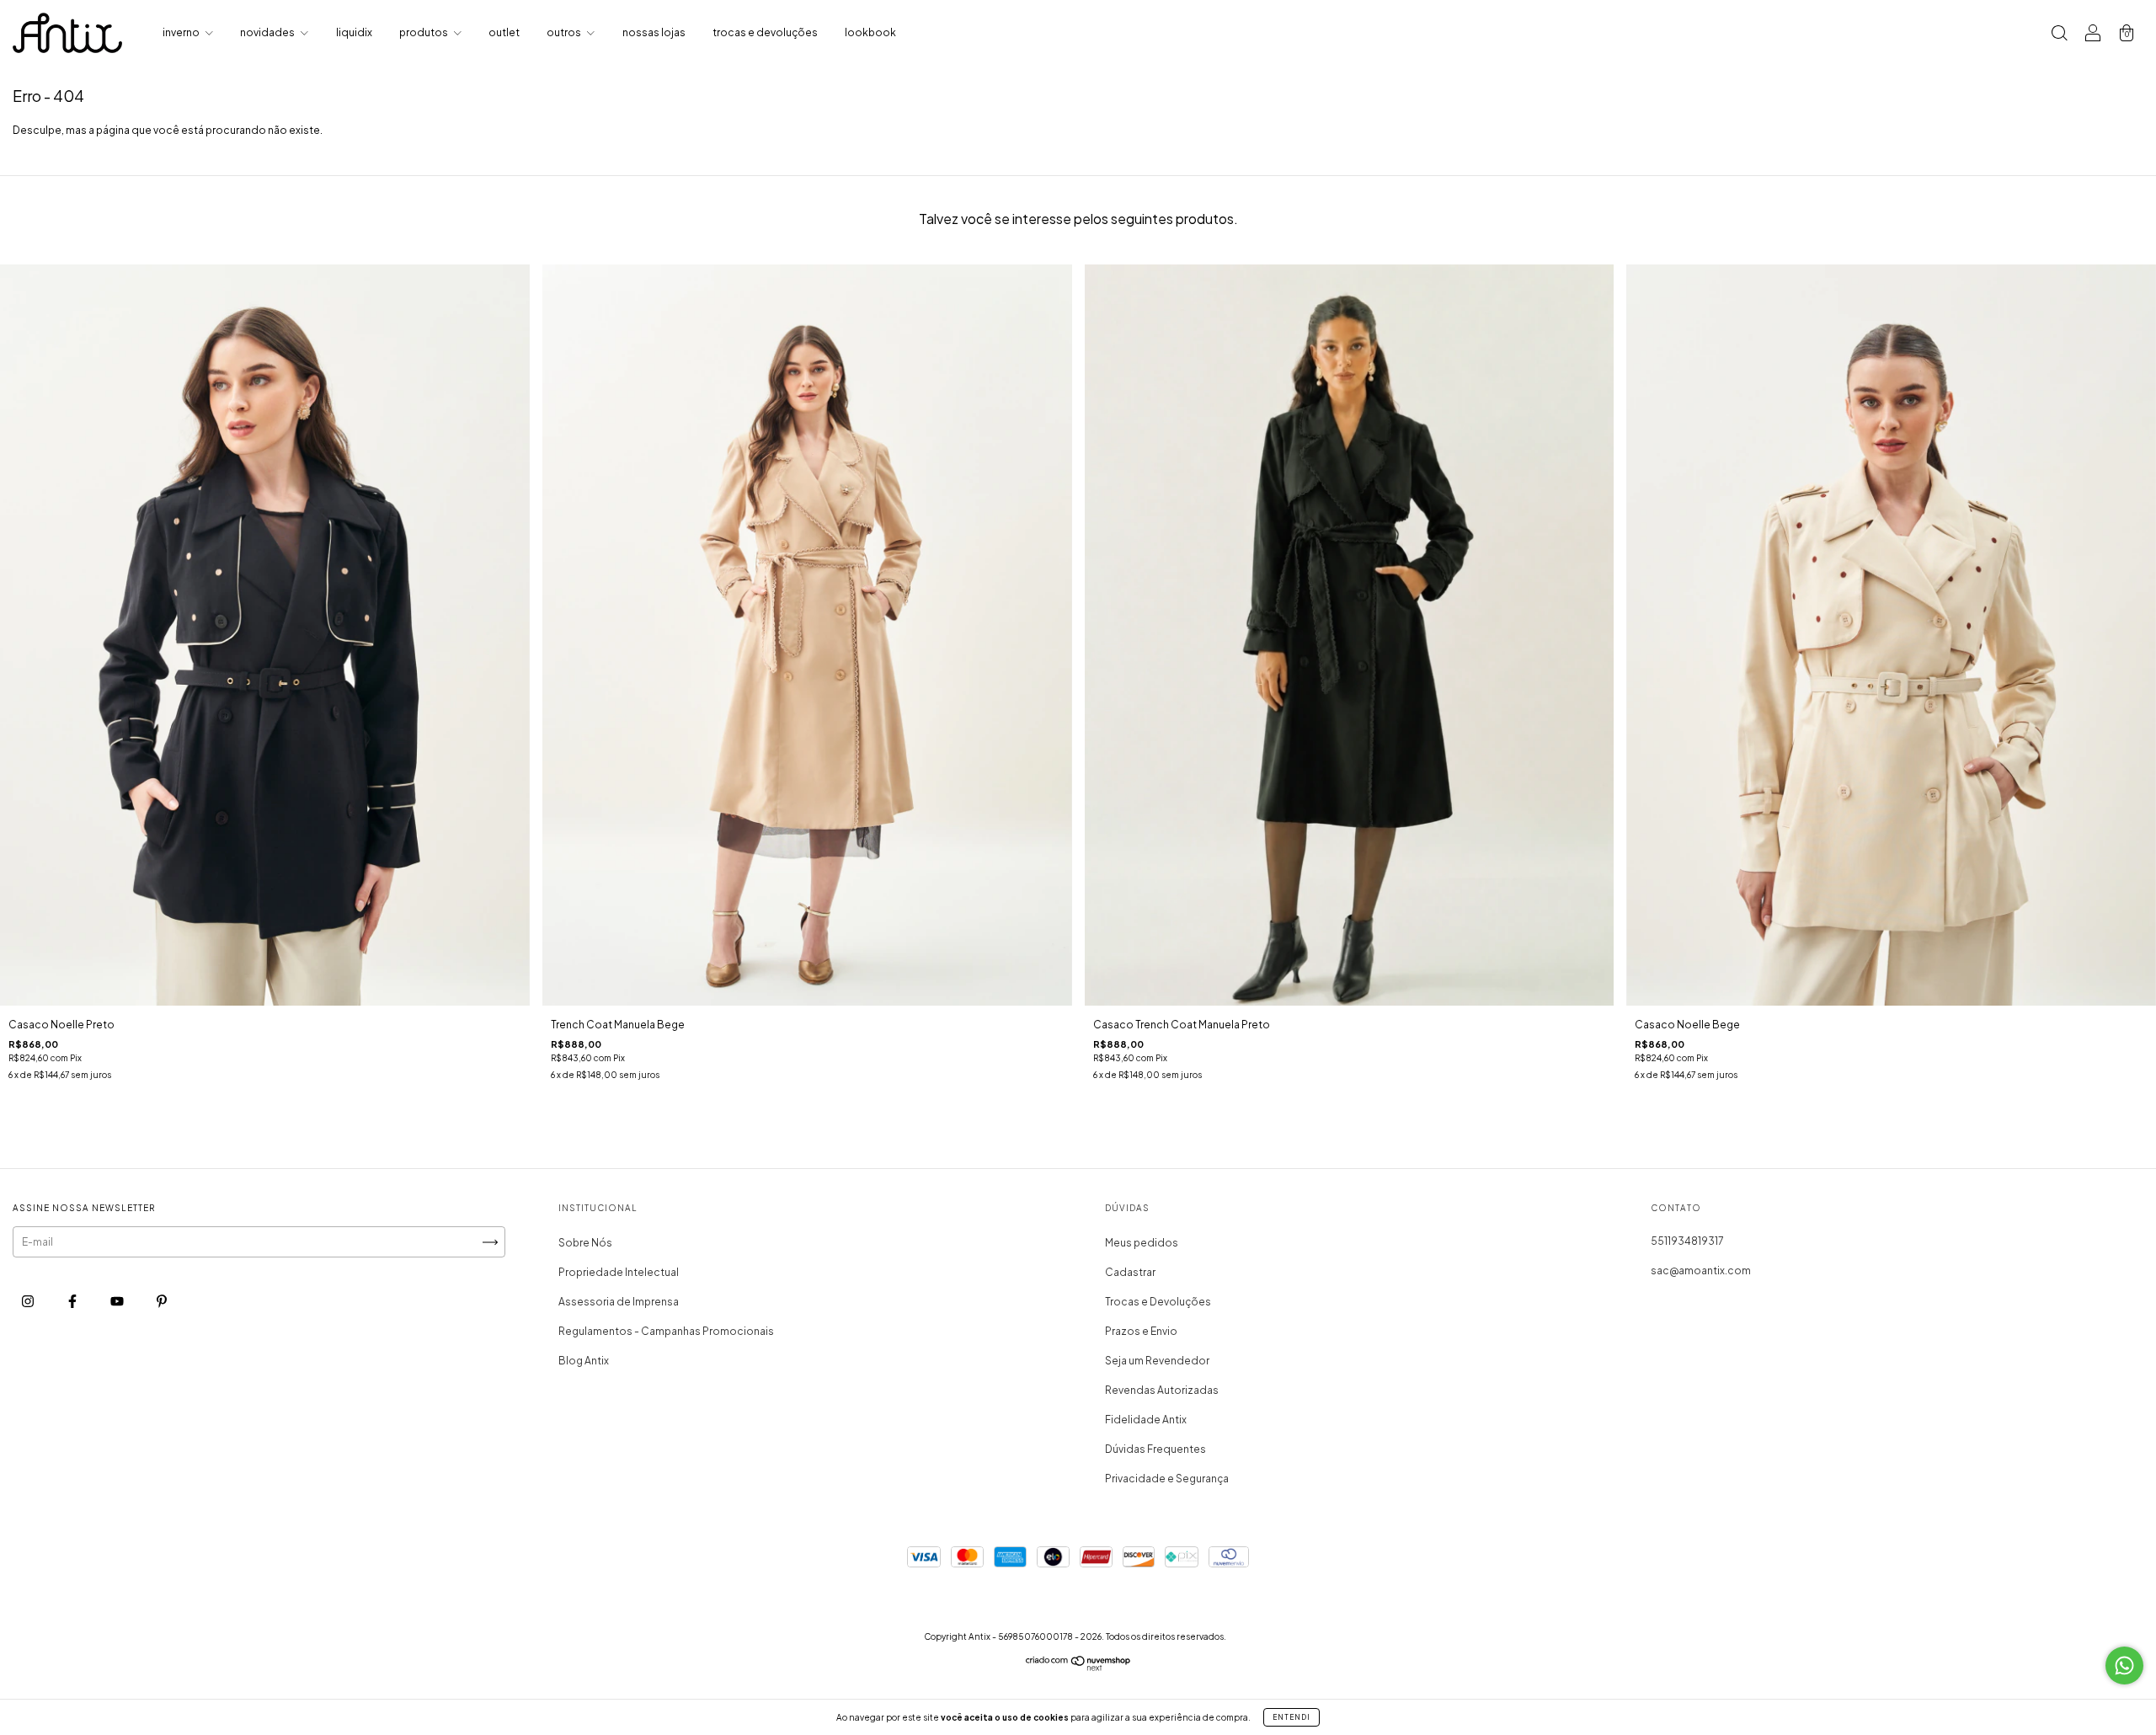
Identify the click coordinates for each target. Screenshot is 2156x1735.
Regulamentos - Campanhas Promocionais (666, 1331)
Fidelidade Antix (1146, 1420)
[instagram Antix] (29, 1302)
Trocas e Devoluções (1158, 1302)
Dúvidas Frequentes (1155, 1449)
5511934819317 (1687, 1241)
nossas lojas (654, 32)
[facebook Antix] (73, 1302)
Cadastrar (1130, 1272)
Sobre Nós (585, 1243)
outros (565, 32)
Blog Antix (584, 1361)
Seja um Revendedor (1157, 1361)
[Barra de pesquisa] (2059, 35)
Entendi (1291, 1717)
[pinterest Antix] (162, 1302)
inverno (182, 32)
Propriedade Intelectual (619, 1272)
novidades (268, 32)
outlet (504, 32)
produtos (424, 32)
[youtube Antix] (118, 1302)
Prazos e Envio (1141, 1331)
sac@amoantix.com (1701, 1271)
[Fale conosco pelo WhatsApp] (2124, 1666)
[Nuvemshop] (1078, 1667)
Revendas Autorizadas (1162, 1390)
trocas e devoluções (765, 32)
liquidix (354, 32)
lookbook (870, 32)
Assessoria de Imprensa (619, 1302)
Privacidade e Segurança (1167, 1479)
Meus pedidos (1142, 1243)
